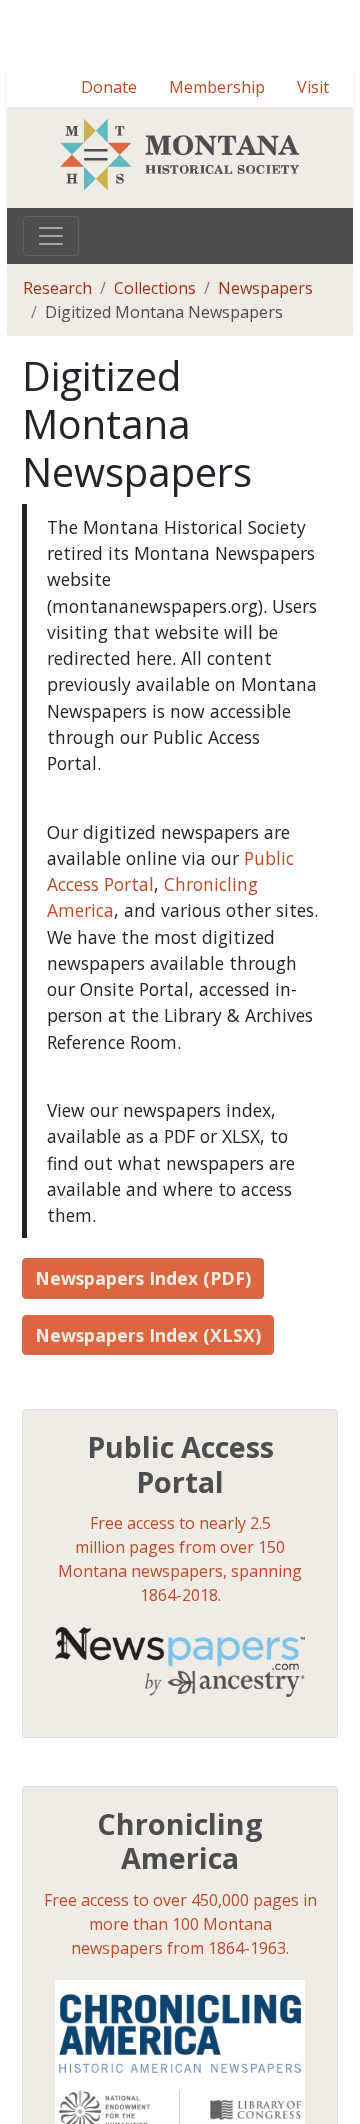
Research (57, 360)
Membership (217, 159)
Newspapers (265, 360)
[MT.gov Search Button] (330, 48)
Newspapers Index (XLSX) (148, 1407)
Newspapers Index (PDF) (143, 1350)
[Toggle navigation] (51, 308)
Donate (109, 159)
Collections (155, 360)
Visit (313, 159)
